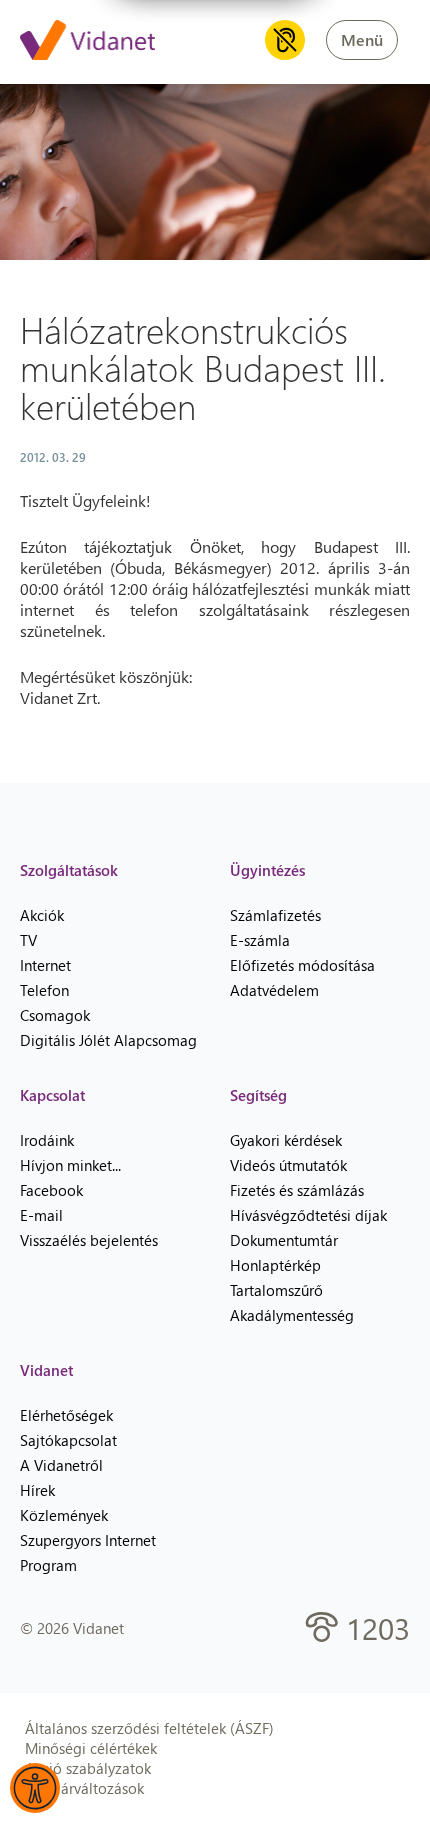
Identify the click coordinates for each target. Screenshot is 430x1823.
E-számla (260, 940)
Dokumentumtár (284, 1240)
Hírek (37, 1490)
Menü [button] (362, 39)
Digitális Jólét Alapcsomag (108, 1040)
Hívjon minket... (70, 1165)
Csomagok (55, 1015)
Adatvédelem (274, 990)
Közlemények (64, 1515)
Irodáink (47, 1140)
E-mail (41, 1215)
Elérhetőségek (66, 1415)
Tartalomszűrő (276, 1290)
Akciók (42, 915)
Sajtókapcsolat (68, 1440)
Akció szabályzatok (88, 1768)
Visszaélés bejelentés (89, 1240)
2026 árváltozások (84, 1788)
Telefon (44, 990)
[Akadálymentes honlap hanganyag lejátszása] (285, 40)
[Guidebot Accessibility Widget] (35, 1788)
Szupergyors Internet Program (88, 1552)
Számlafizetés (275, 915)
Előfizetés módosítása (302, 965)
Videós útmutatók (288, 1165)
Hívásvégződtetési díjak (308, 1215)
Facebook (51, 1190)
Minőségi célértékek (91, 1748)
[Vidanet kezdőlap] (87, 42)
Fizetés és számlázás (297, 1190)
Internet (45, 965)
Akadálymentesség (292, 1315)
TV (28, 940)
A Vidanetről (61, 1465)
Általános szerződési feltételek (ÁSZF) (149, 1728)
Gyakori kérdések (286, 1140)
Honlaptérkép (275, 1265)
